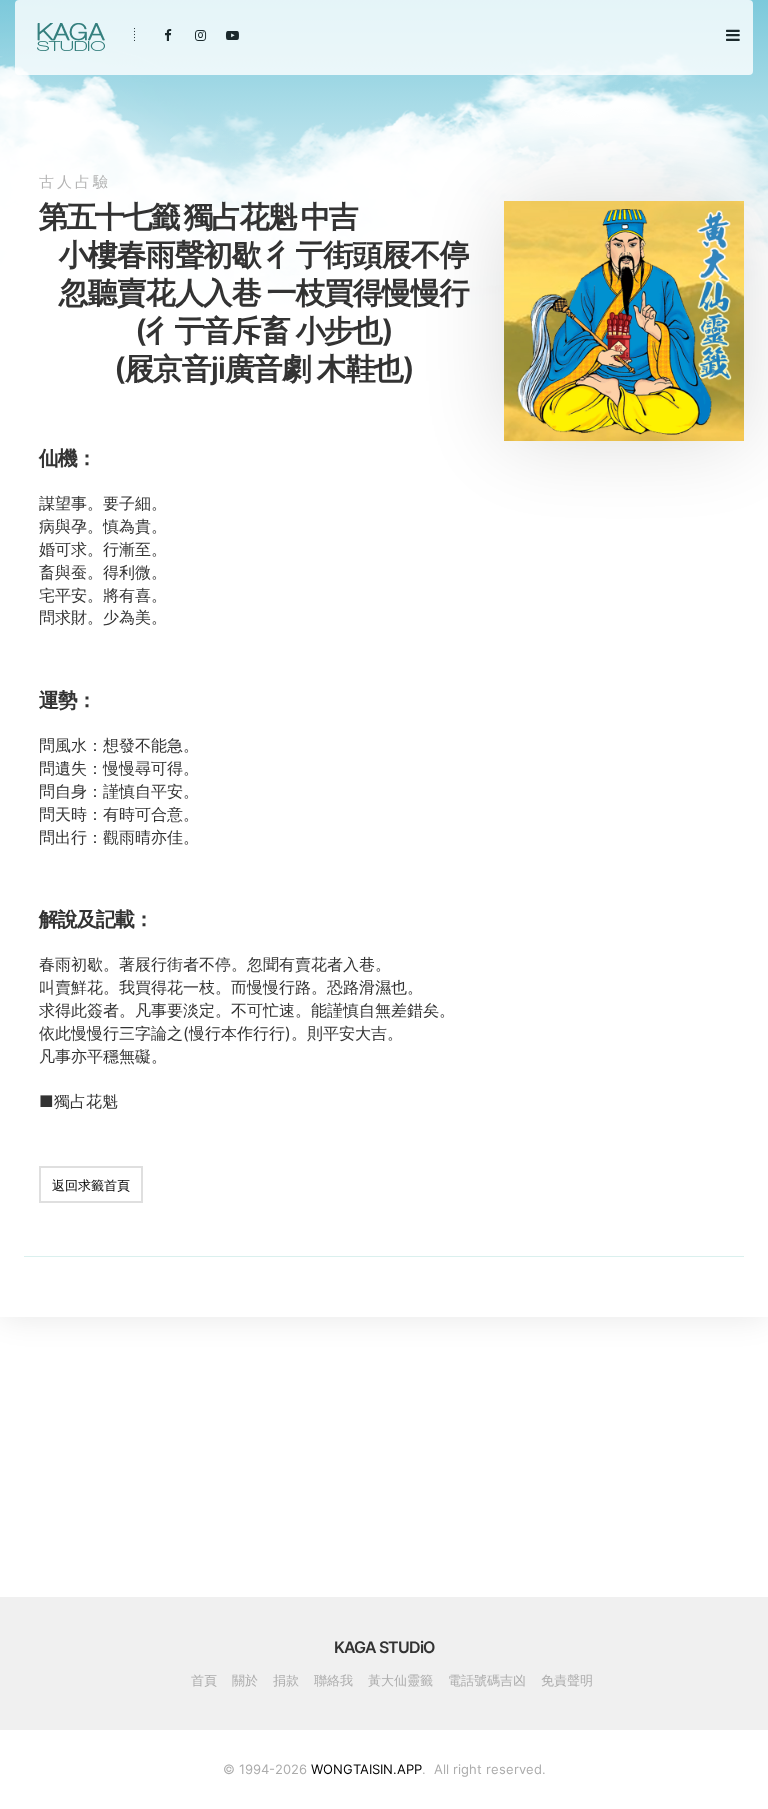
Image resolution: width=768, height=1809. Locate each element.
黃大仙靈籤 (400, 1680)
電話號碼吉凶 (487, 1680)
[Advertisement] (624, 606)
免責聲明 (567, 1680)
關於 (245, 1680)
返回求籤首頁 (91, 1185)
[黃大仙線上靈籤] (69, 37)
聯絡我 (333, 1680)
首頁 (204, 1680)
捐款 (286, 1680)
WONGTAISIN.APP (366, 1769)
